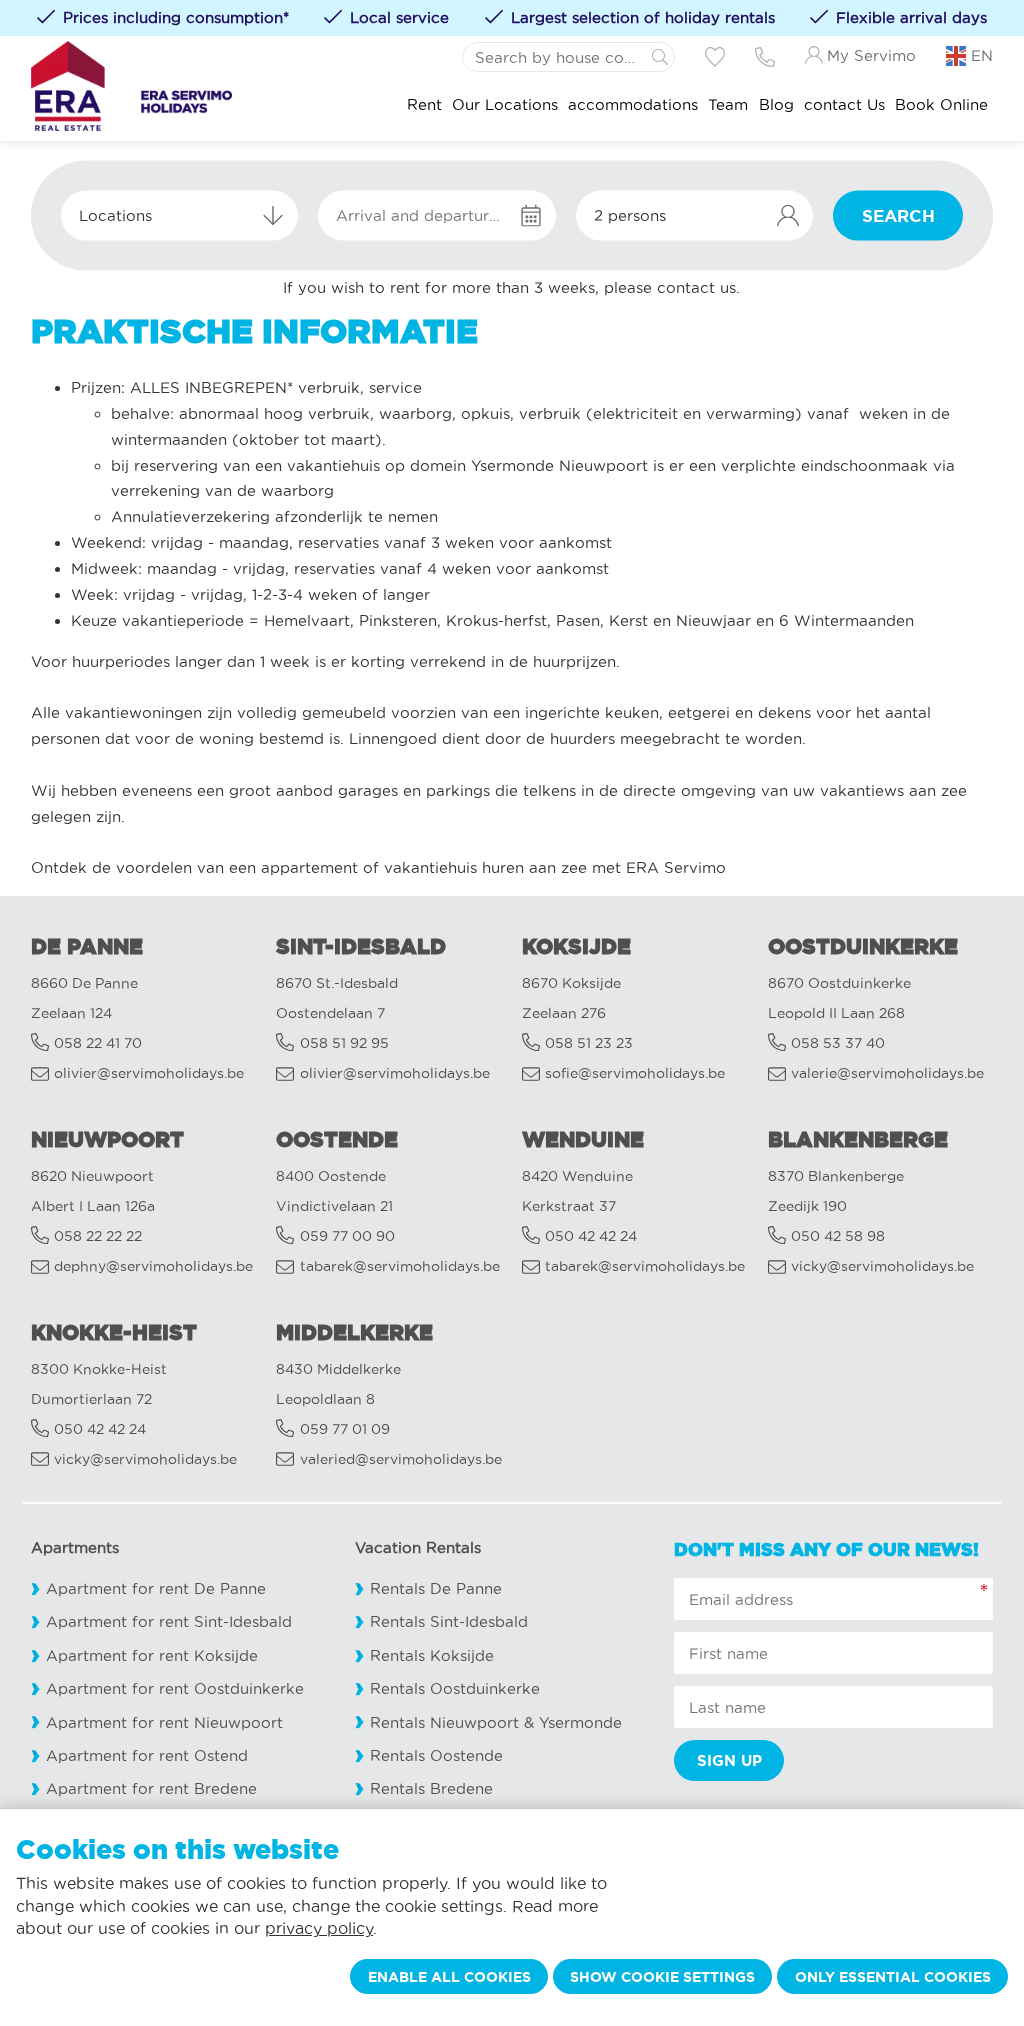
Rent (424, 105)
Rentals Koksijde (432, 1655)
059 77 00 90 (347, 1236)
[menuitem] (424, 105)
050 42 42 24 (591, 1236)
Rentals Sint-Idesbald (449, 1621)
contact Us (844, 105)
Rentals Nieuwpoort (444, 1722)
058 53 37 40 (838, 1043)
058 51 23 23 (589, 1043)
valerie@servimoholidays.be (887, 1073)
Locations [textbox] (115, 215)
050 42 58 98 (838, 1236)
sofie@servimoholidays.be (635, 1073)
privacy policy (319, 1928)
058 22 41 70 (98, 1043)
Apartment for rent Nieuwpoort (164, 1722)
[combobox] (179, 216)
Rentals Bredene (431, 1788)
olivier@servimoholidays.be (149, 1073)
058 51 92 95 (344, 1043)
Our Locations (505, 105)
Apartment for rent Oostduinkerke (175, 1688)
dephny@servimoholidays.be (153, 1266)
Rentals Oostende (436, 1755)
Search (898, 215)
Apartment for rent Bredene (151, 1788)
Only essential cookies (893, 1977)
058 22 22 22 (98, 1236)
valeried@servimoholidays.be (401, 1459)
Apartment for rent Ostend (147, 1755)
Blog (776, 105)
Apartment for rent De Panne (156, 1588)
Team (728, 105)
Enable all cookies (449, 1977)
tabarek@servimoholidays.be (400, 1266)
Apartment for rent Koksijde (152, 1655)
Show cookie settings (662, 1977)
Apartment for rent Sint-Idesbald (169, 1621)
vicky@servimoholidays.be (882, 1266)
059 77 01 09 (345, 1429)
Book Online (941, 105)
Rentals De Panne (436, 1588)
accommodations (633, 105)
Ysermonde (580, 1722)
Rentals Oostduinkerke (455, 1688)
